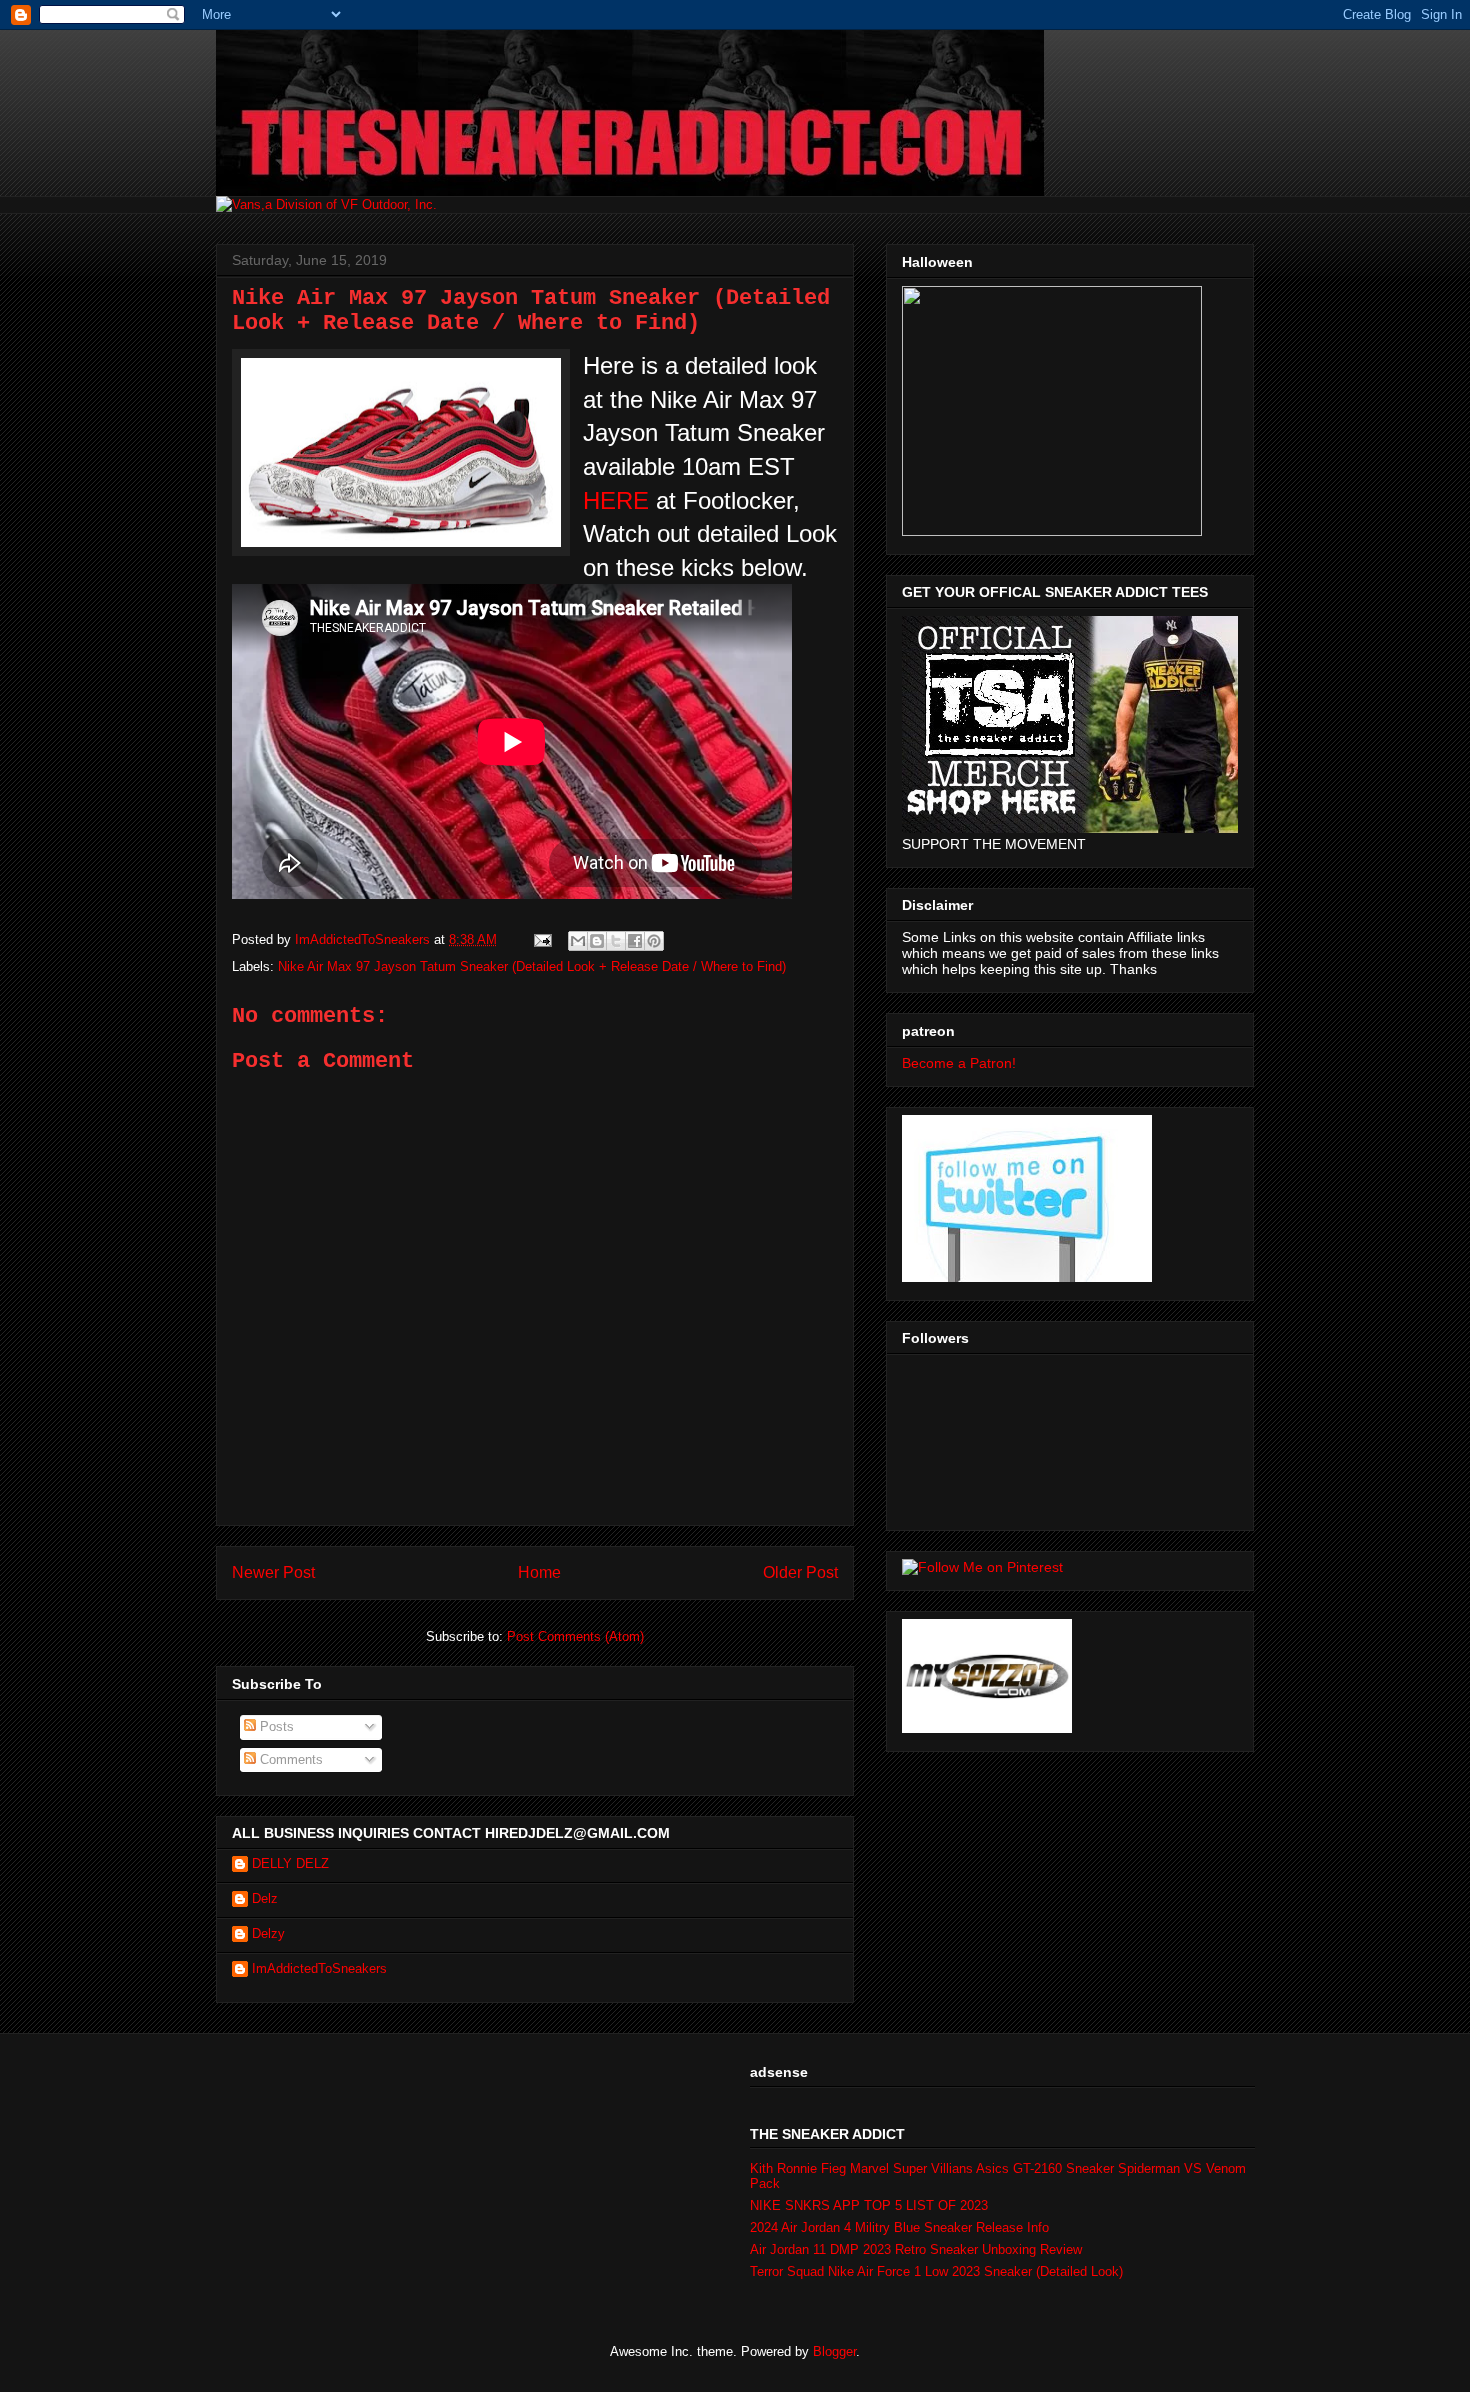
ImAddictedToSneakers (319, 1968)
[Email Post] (541, 939)
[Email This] (578, 941)
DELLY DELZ (290, 1863)
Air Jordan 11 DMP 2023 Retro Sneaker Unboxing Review (916, 2249)
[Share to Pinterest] (654, 941)
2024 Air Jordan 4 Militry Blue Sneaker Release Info (899, 2227)
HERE (616, 500)
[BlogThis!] (597, 941)
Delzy (268, 1933)
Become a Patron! (959, 1063)
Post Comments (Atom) (575, 1636)
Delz (265, 1898)
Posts (275, 1726)
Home (539, 1572)
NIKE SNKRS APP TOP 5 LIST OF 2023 (869, 2205)
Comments (289, 1759)
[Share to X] (616, 941)
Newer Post (273, 1572)
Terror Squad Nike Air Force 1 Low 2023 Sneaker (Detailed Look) (936, 2271)
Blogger (834, 2351)
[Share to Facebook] (635, 941)
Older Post (800, 1572)
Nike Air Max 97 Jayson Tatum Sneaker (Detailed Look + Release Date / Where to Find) (532, 966)
